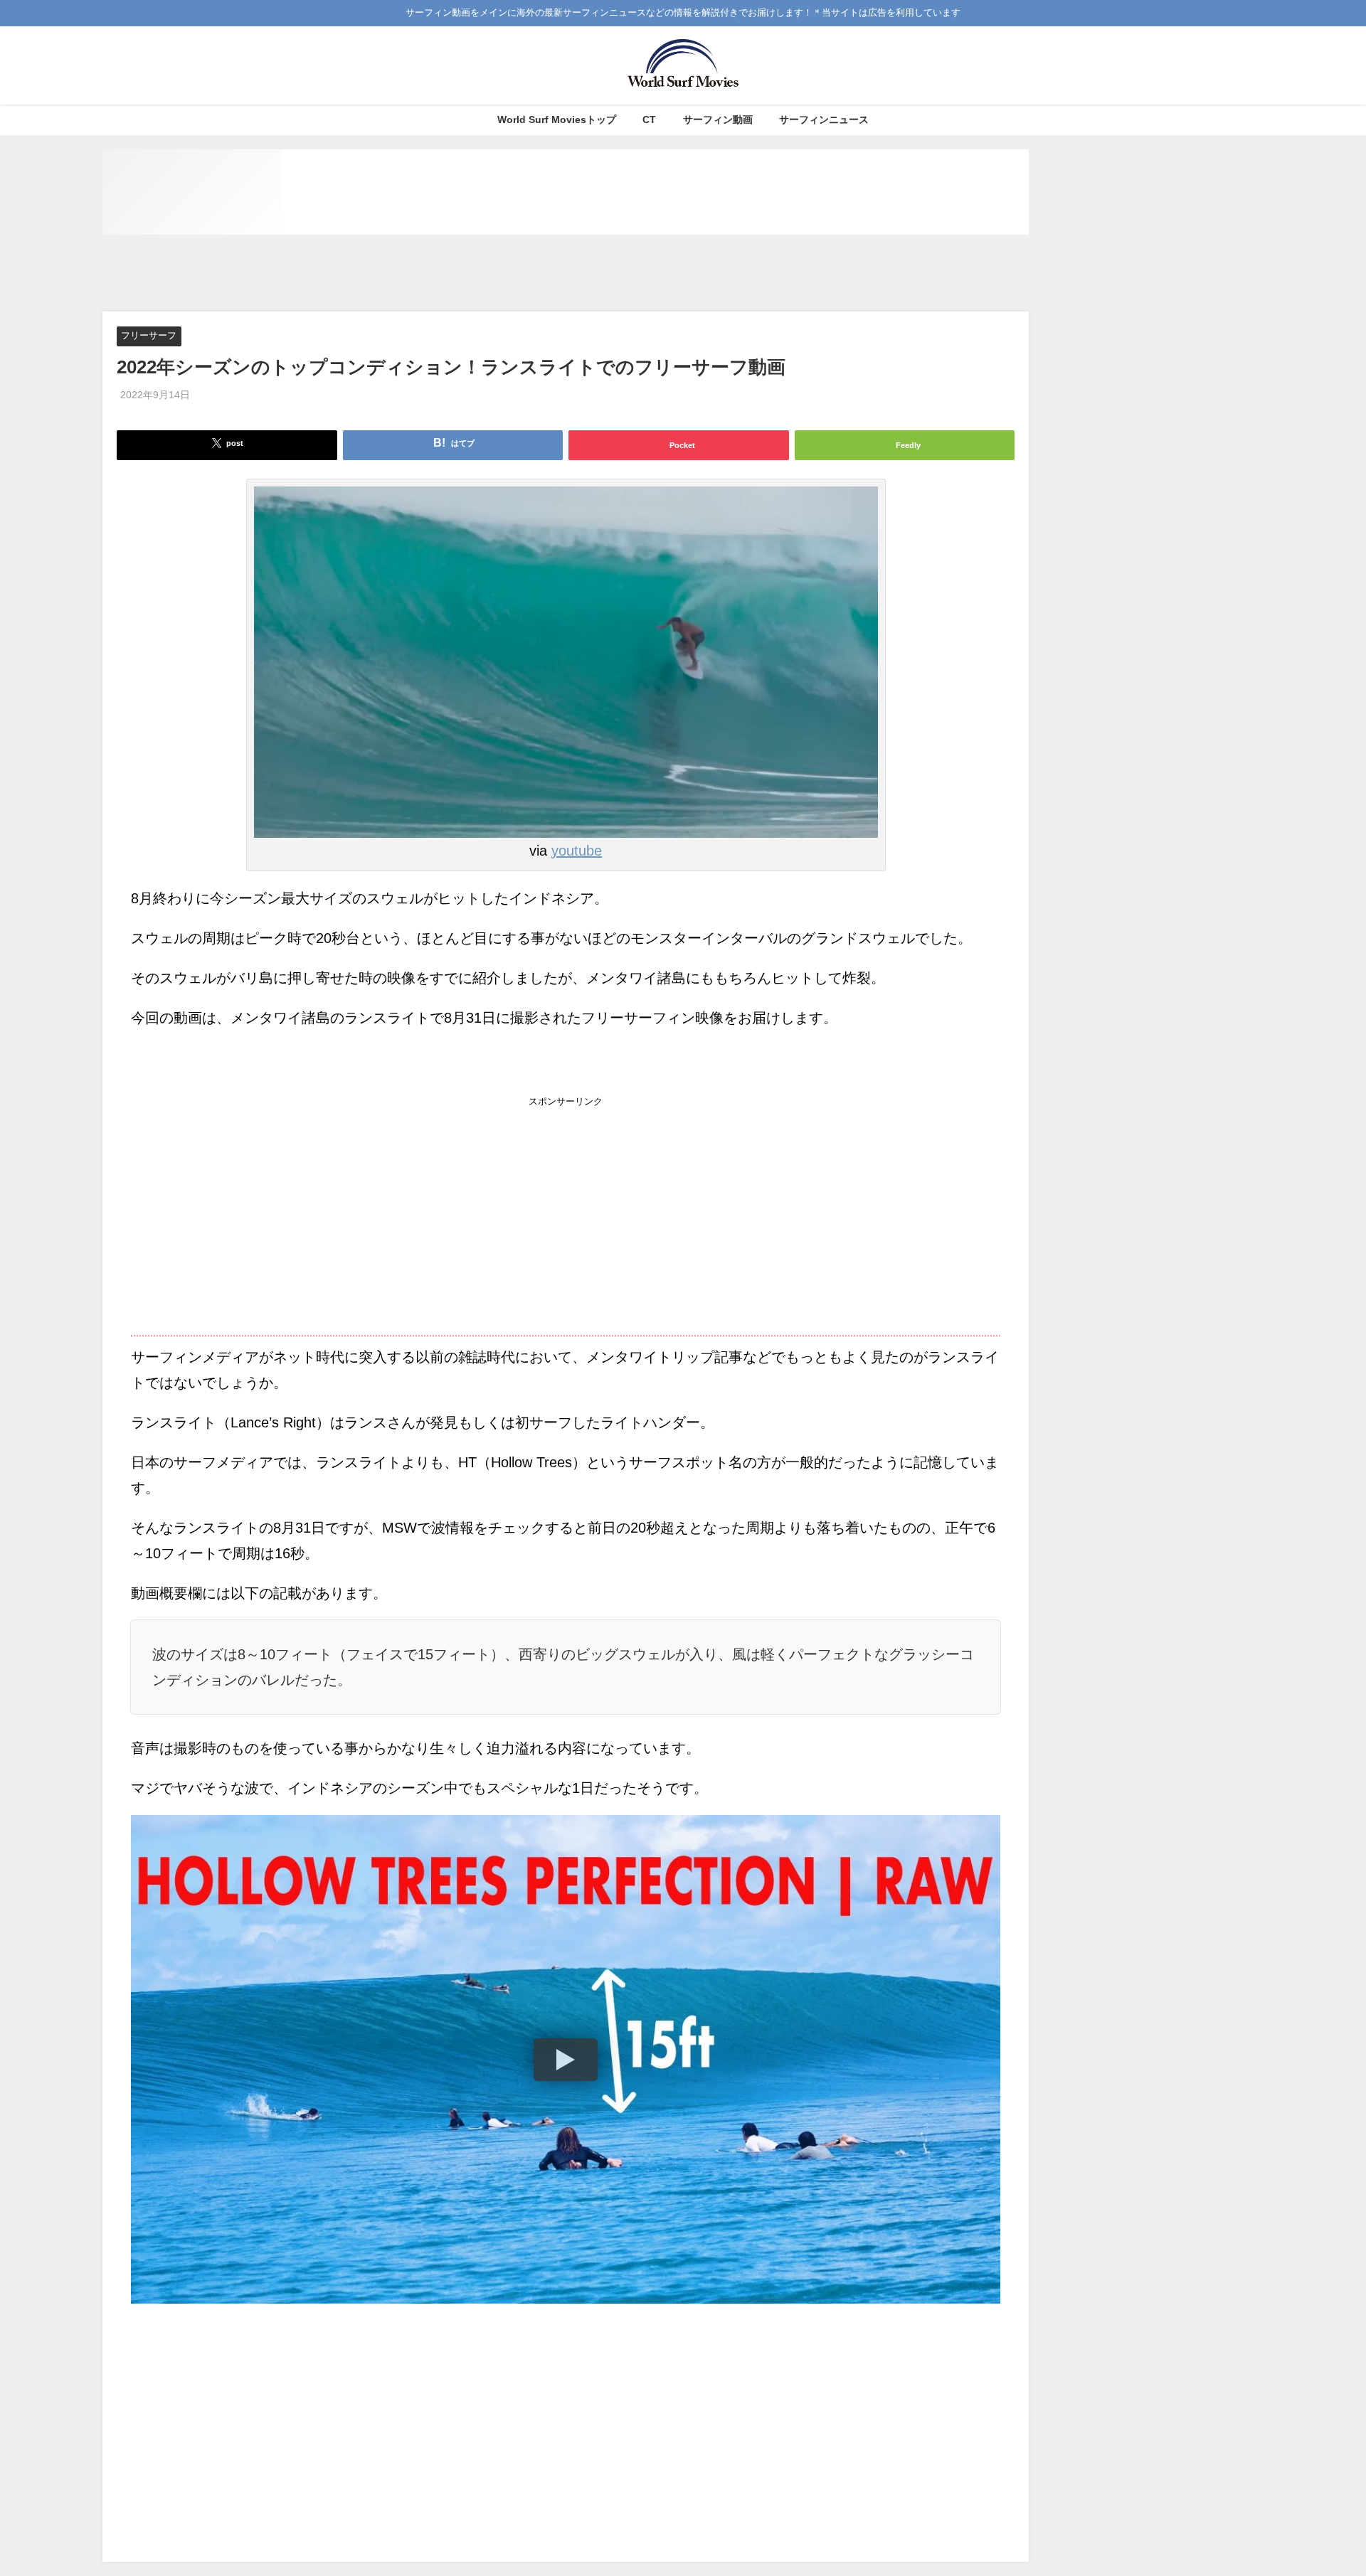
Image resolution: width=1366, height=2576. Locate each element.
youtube (577, 851)
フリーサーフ (149, 336)
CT (649, 119)
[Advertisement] (566, 274)
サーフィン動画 (718, 119)
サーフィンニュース (824, 119)
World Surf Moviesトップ (557, 119)
